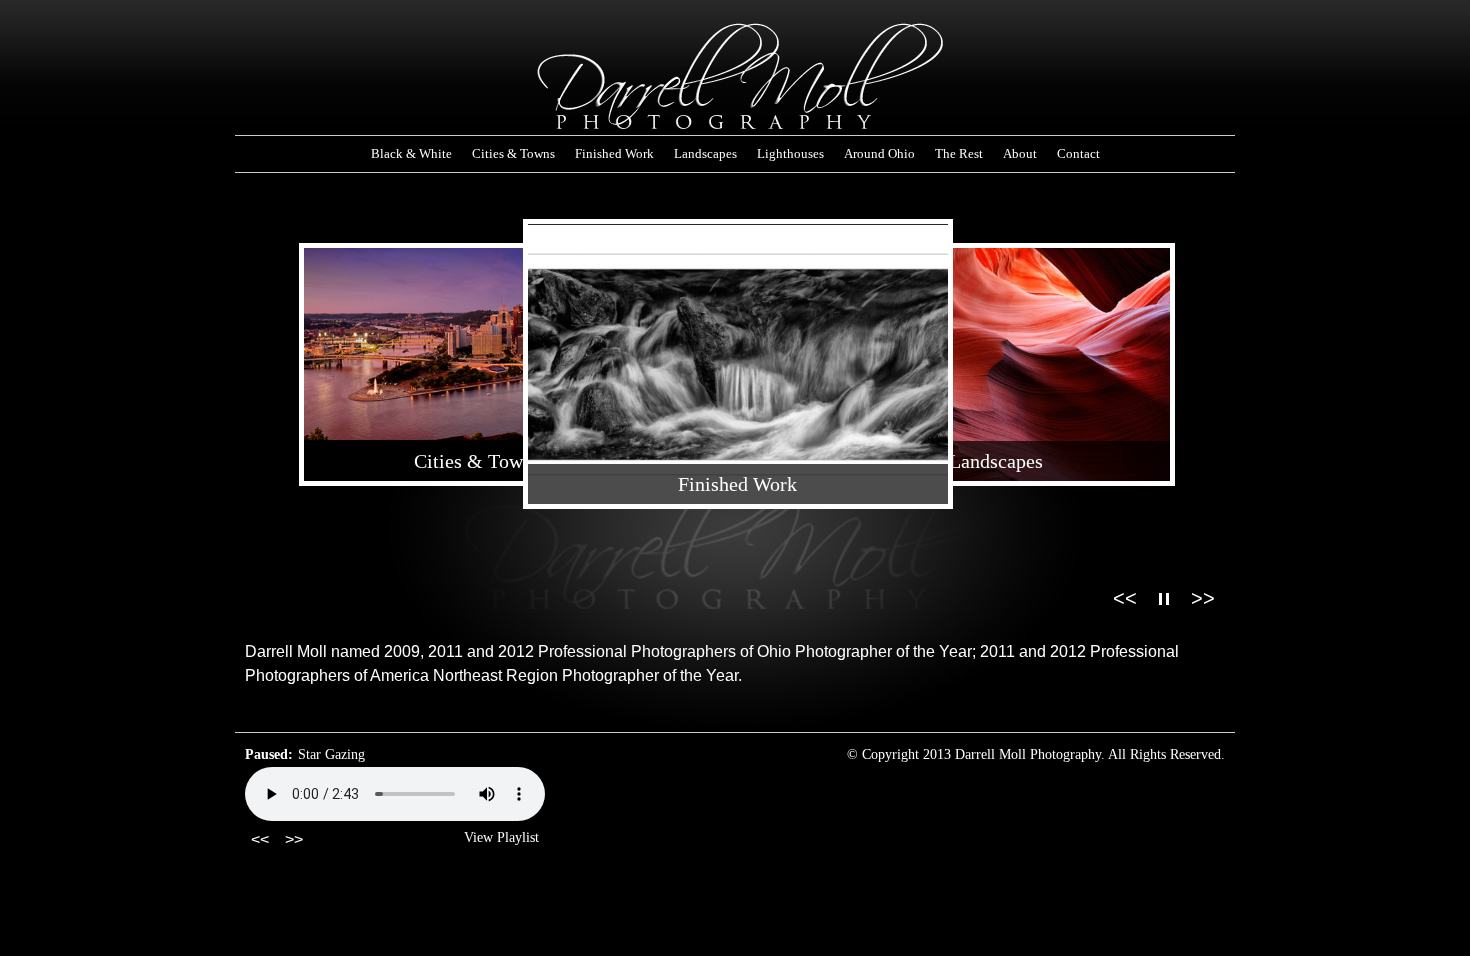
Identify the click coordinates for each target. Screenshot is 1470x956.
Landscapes (705, 153)
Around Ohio (879, 153)
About (1020, 153)
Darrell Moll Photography (735, 77)
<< (1125, 598)
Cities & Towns (513, 153)
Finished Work (614, 153)
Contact (1078, 153)
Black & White (411, 153)
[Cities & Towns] (478, 348)
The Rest (959, 153)
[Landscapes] (996, 369)
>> (1203, 598)
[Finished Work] (738, 368)
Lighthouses (790, 153)
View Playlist (501, 837)
